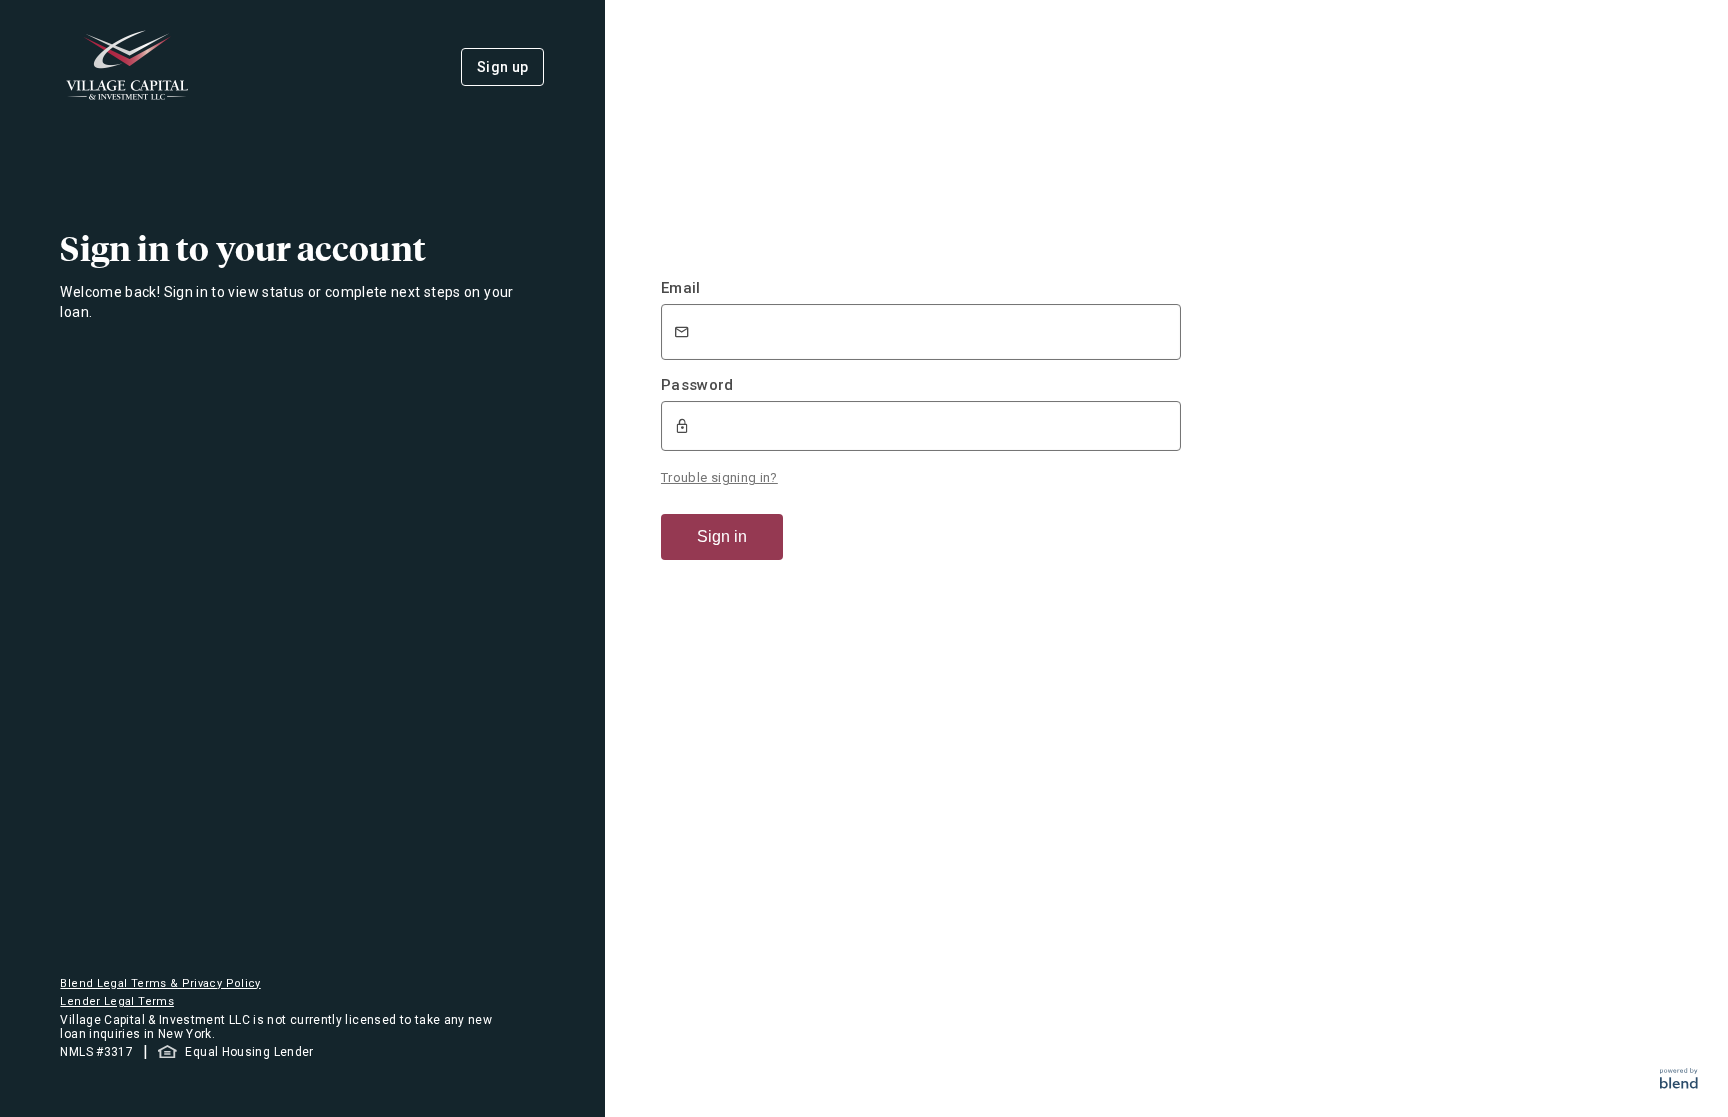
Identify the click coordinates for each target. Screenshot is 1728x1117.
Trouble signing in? (719, 477)
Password (697, 385)
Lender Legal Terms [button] (116, 1001)
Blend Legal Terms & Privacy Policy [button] (160, 983)
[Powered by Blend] (1679, 1083)
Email (681, 288)
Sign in (722, 536)
